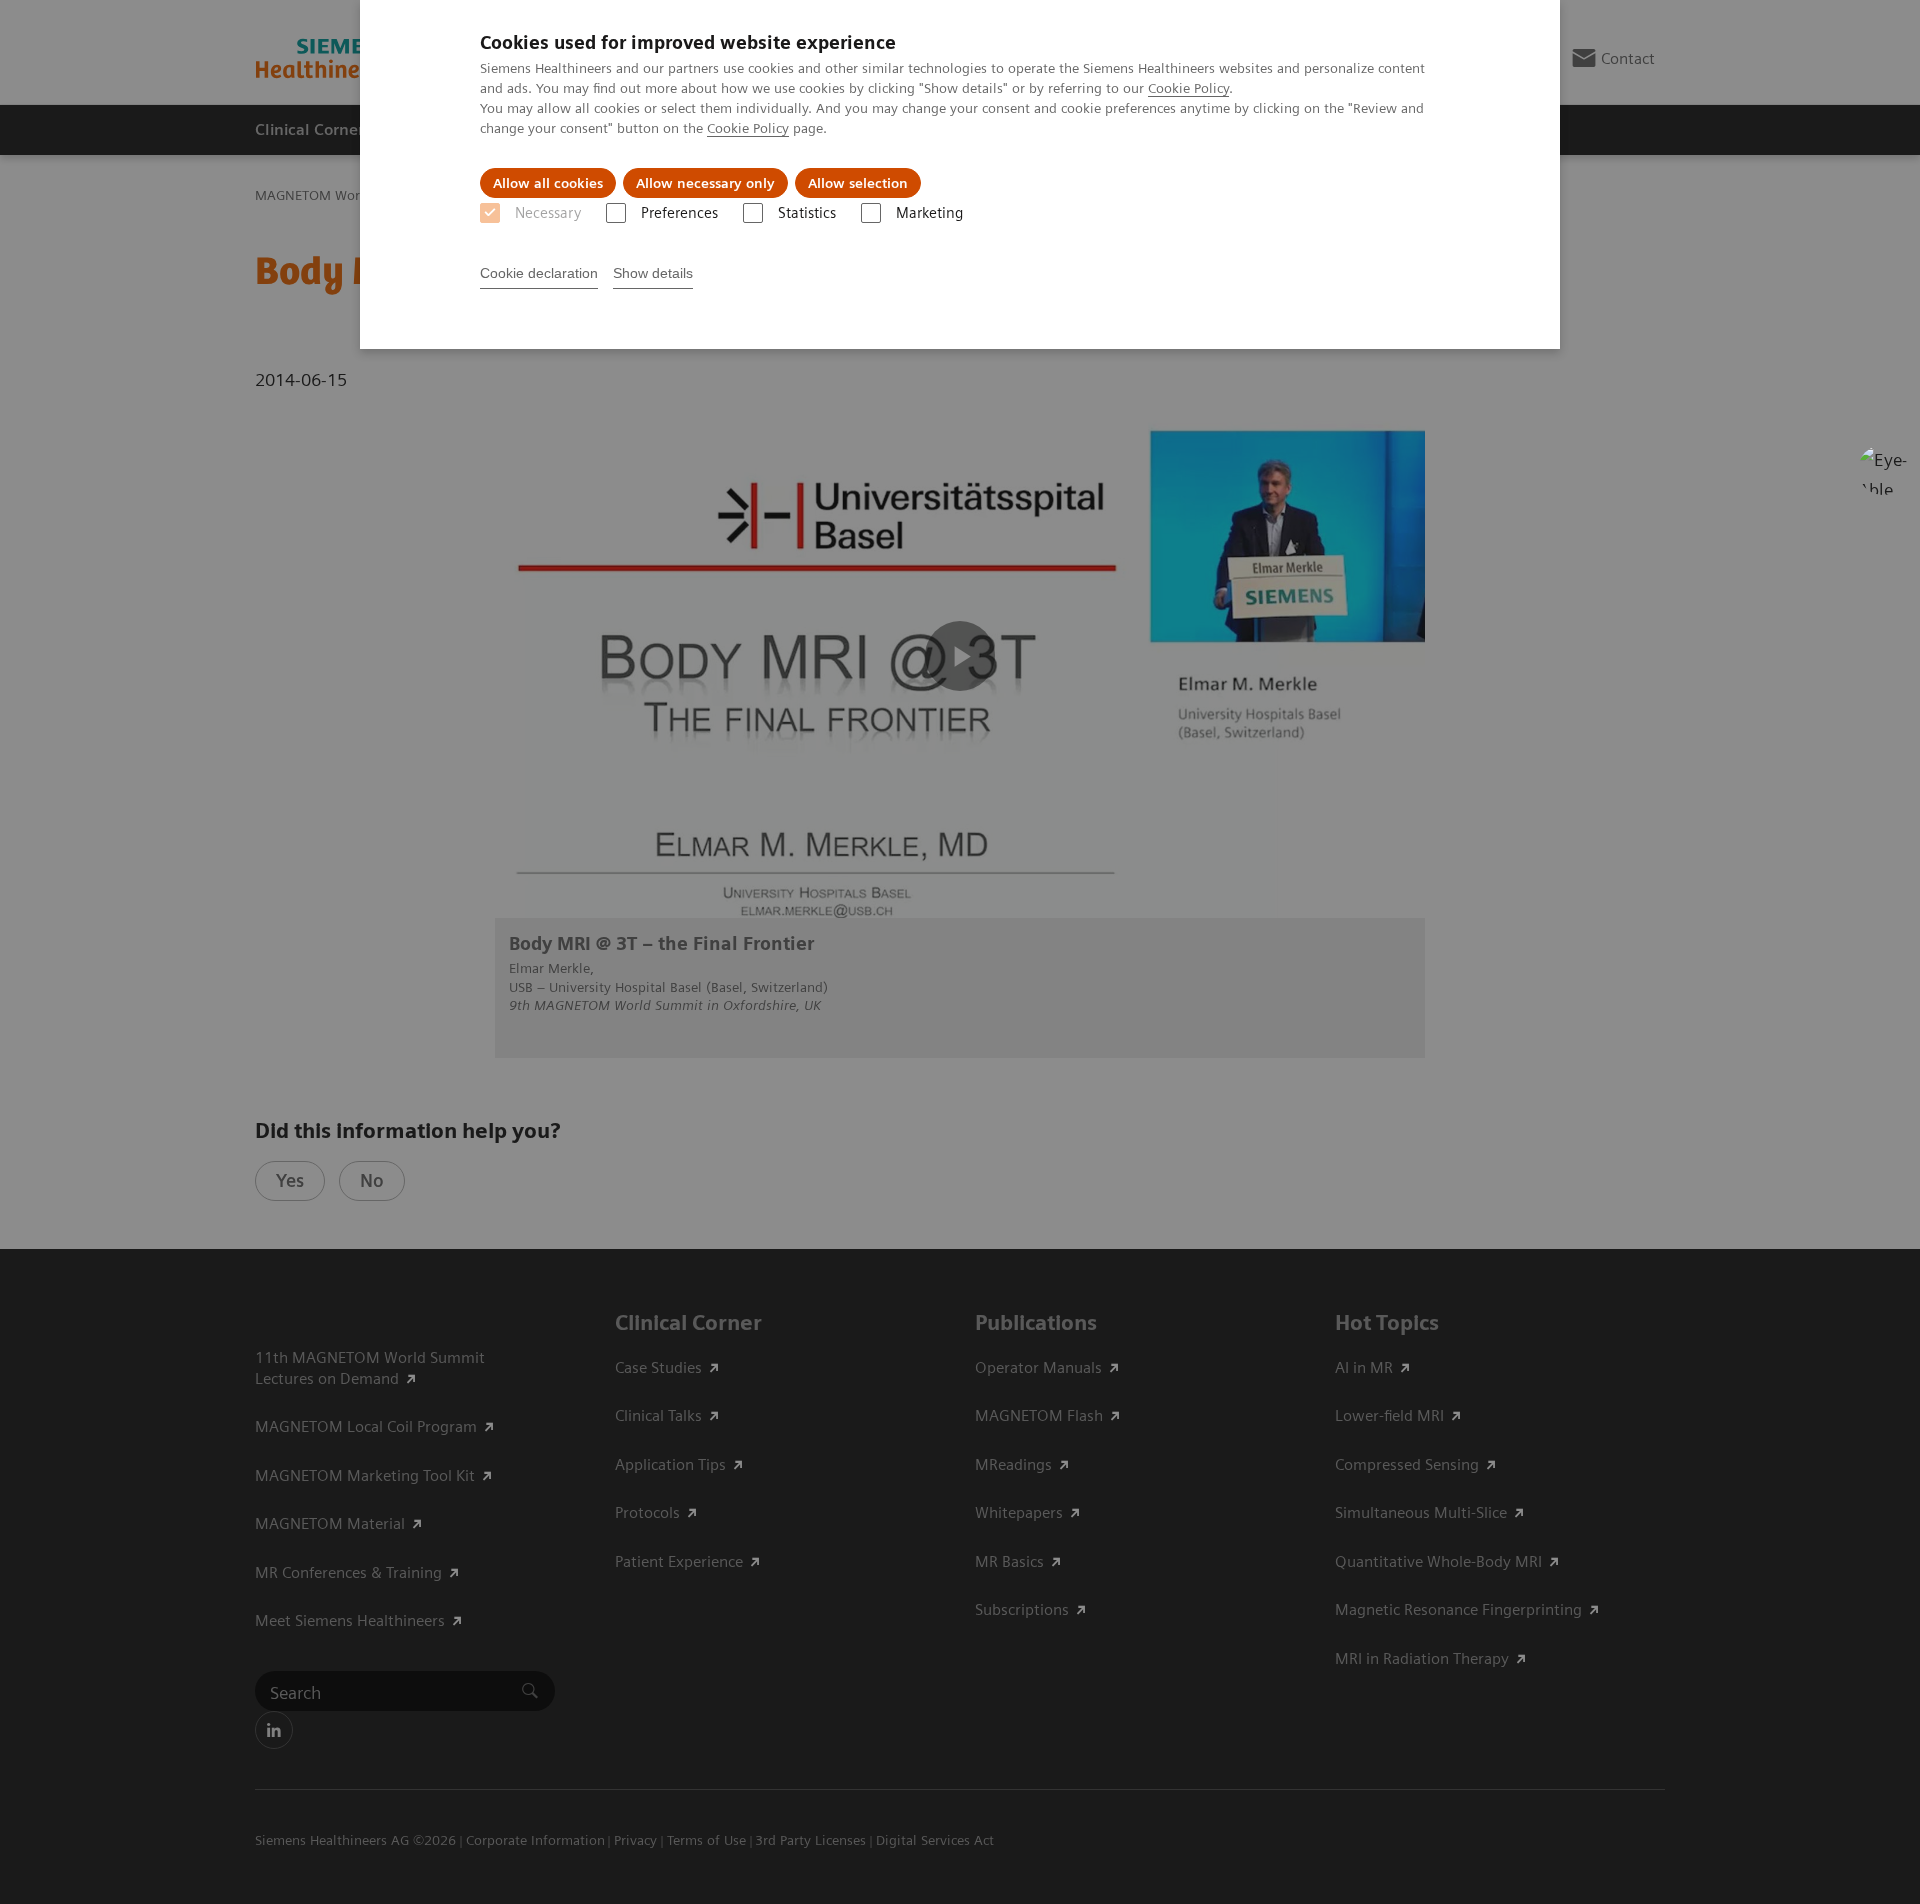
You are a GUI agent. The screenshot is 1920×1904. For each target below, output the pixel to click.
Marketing (929, 213)
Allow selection (858, 183)
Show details (653, 273)
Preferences (679, 213)
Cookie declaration (539, 273)
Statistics (807, 213)
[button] (1883, 470)
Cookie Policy (1188, 88)
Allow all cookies (548, 183)
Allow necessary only (705, 183)
